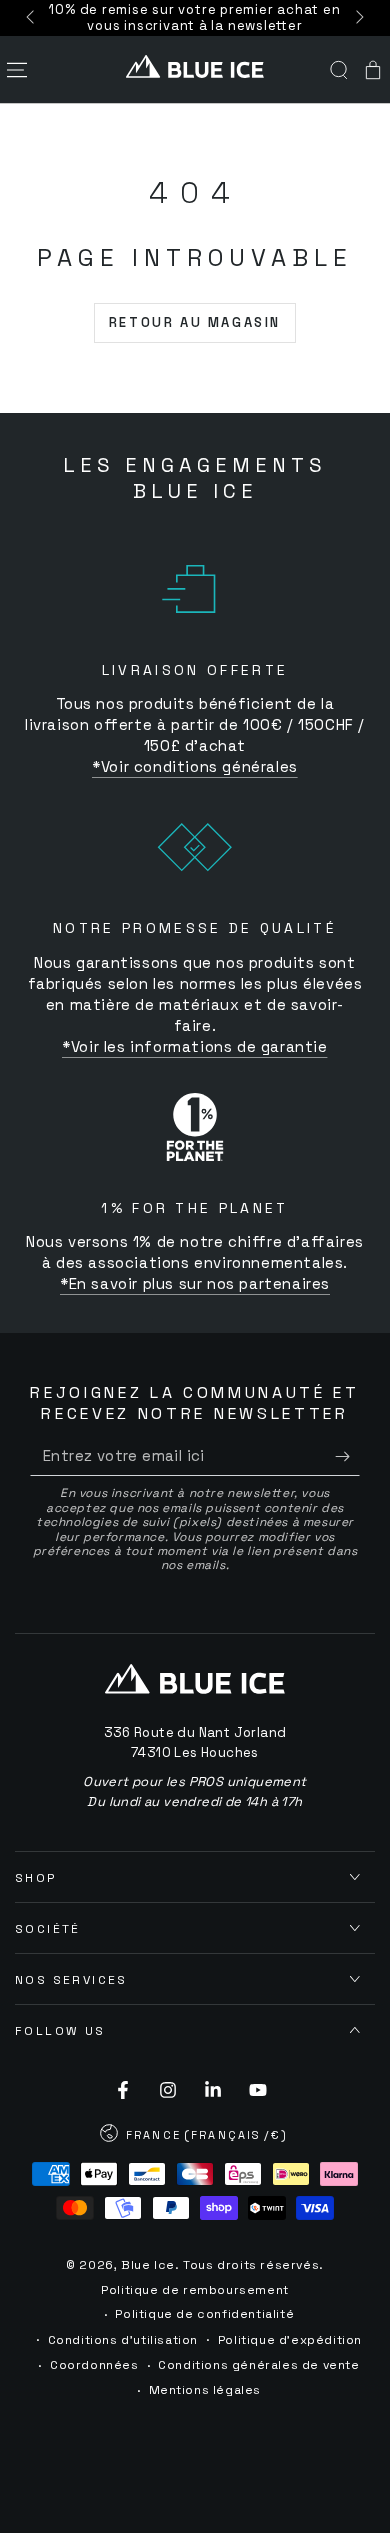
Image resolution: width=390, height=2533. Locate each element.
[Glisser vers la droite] (358, 18)
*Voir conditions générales (195, 766)
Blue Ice (148, 2265)
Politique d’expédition (290, 2340)
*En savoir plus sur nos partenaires (195, 1283)
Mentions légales (205, 2390)
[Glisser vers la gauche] (32, 18)
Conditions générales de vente (258, 2365)
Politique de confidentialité (204, 2314)
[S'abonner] (347, 1456)
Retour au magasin (195, 322)
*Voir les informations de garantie (194, 1046)
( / (194, 2137)
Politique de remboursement (195, 2290)
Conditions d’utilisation (123, 2340)
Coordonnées (94, 2365)
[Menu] (17, 70)
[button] (339, 70)
